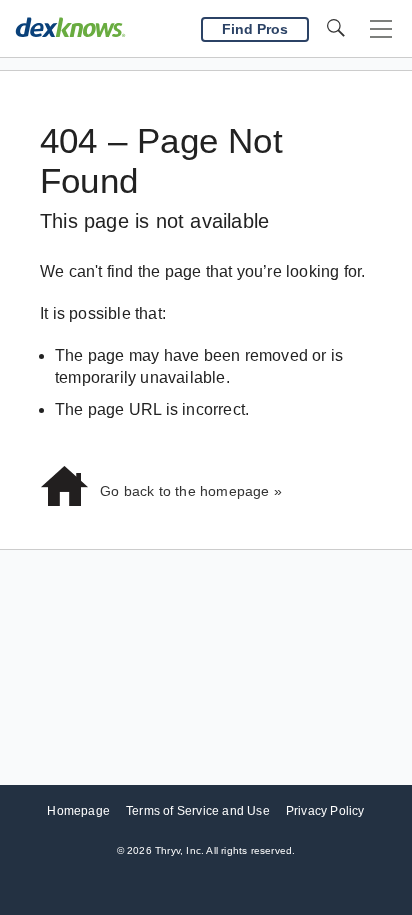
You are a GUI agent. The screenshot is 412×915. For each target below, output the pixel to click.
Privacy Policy (325, 811)
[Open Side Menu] (381, 29)
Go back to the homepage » (191, 491)
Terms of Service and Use (198, 811)
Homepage (78, 811)
